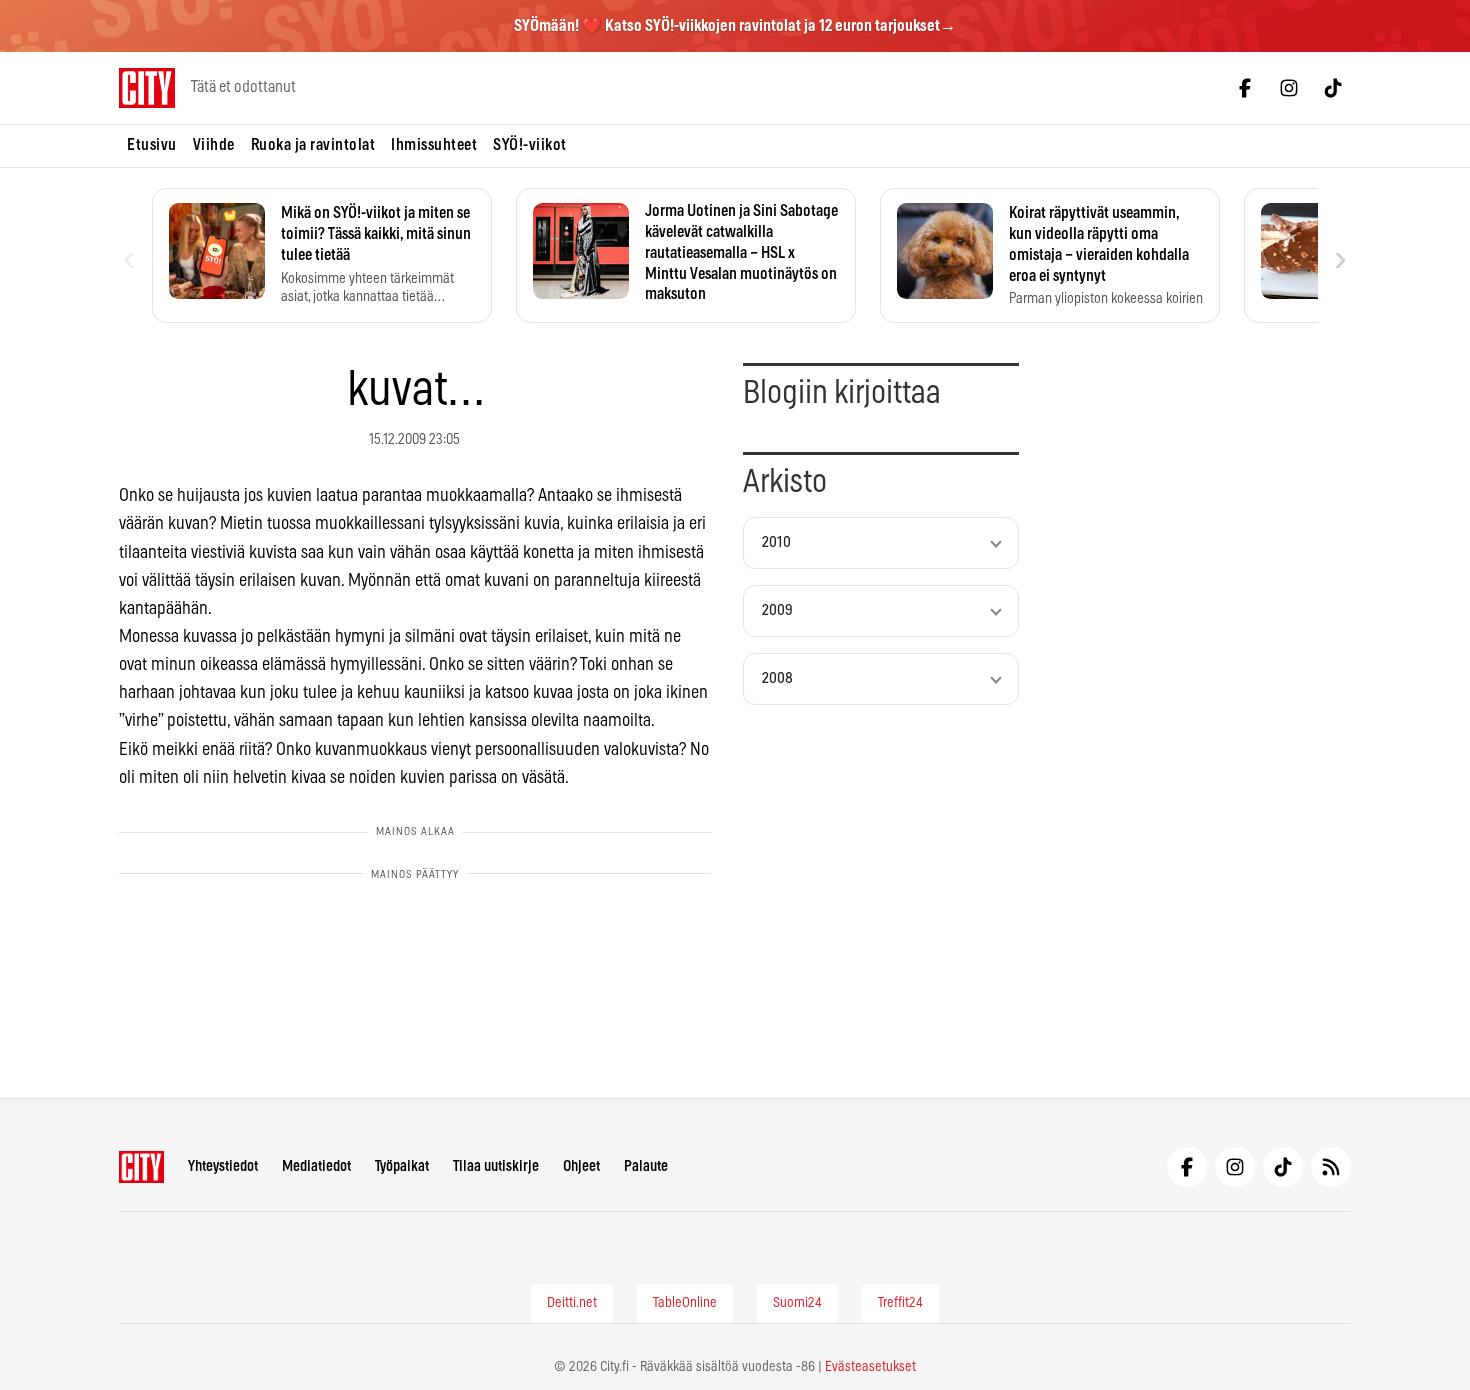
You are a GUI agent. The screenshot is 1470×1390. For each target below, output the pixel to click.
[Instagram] (1289, 88)
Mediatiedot (316, 1166)
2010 (776, 542)
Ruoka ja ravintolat (313, 145)
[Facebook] (1245, 88)
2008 (777, 678)
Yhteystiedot (223, 1166)
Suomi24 (797, 1303)
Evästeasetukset (870, 1367)
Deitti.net (572, 1303)
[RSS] (1331, 1167)
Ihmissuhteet (434, 145)
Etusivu (152, 145)
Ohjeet (581, 1166)
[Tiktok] (1333, 88)
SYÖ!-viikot (530, 145)
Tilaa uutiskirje (496, 1166)
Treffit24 (900, 1303)
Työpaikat (402, 1166)
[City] (141, 1167)
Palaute (646, 1166)
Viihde (214, 145)
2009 (777, 610)
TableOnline (685, 1303)
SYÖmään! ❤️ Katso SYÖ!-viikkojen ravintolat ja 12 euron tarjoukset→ (735, 26)
